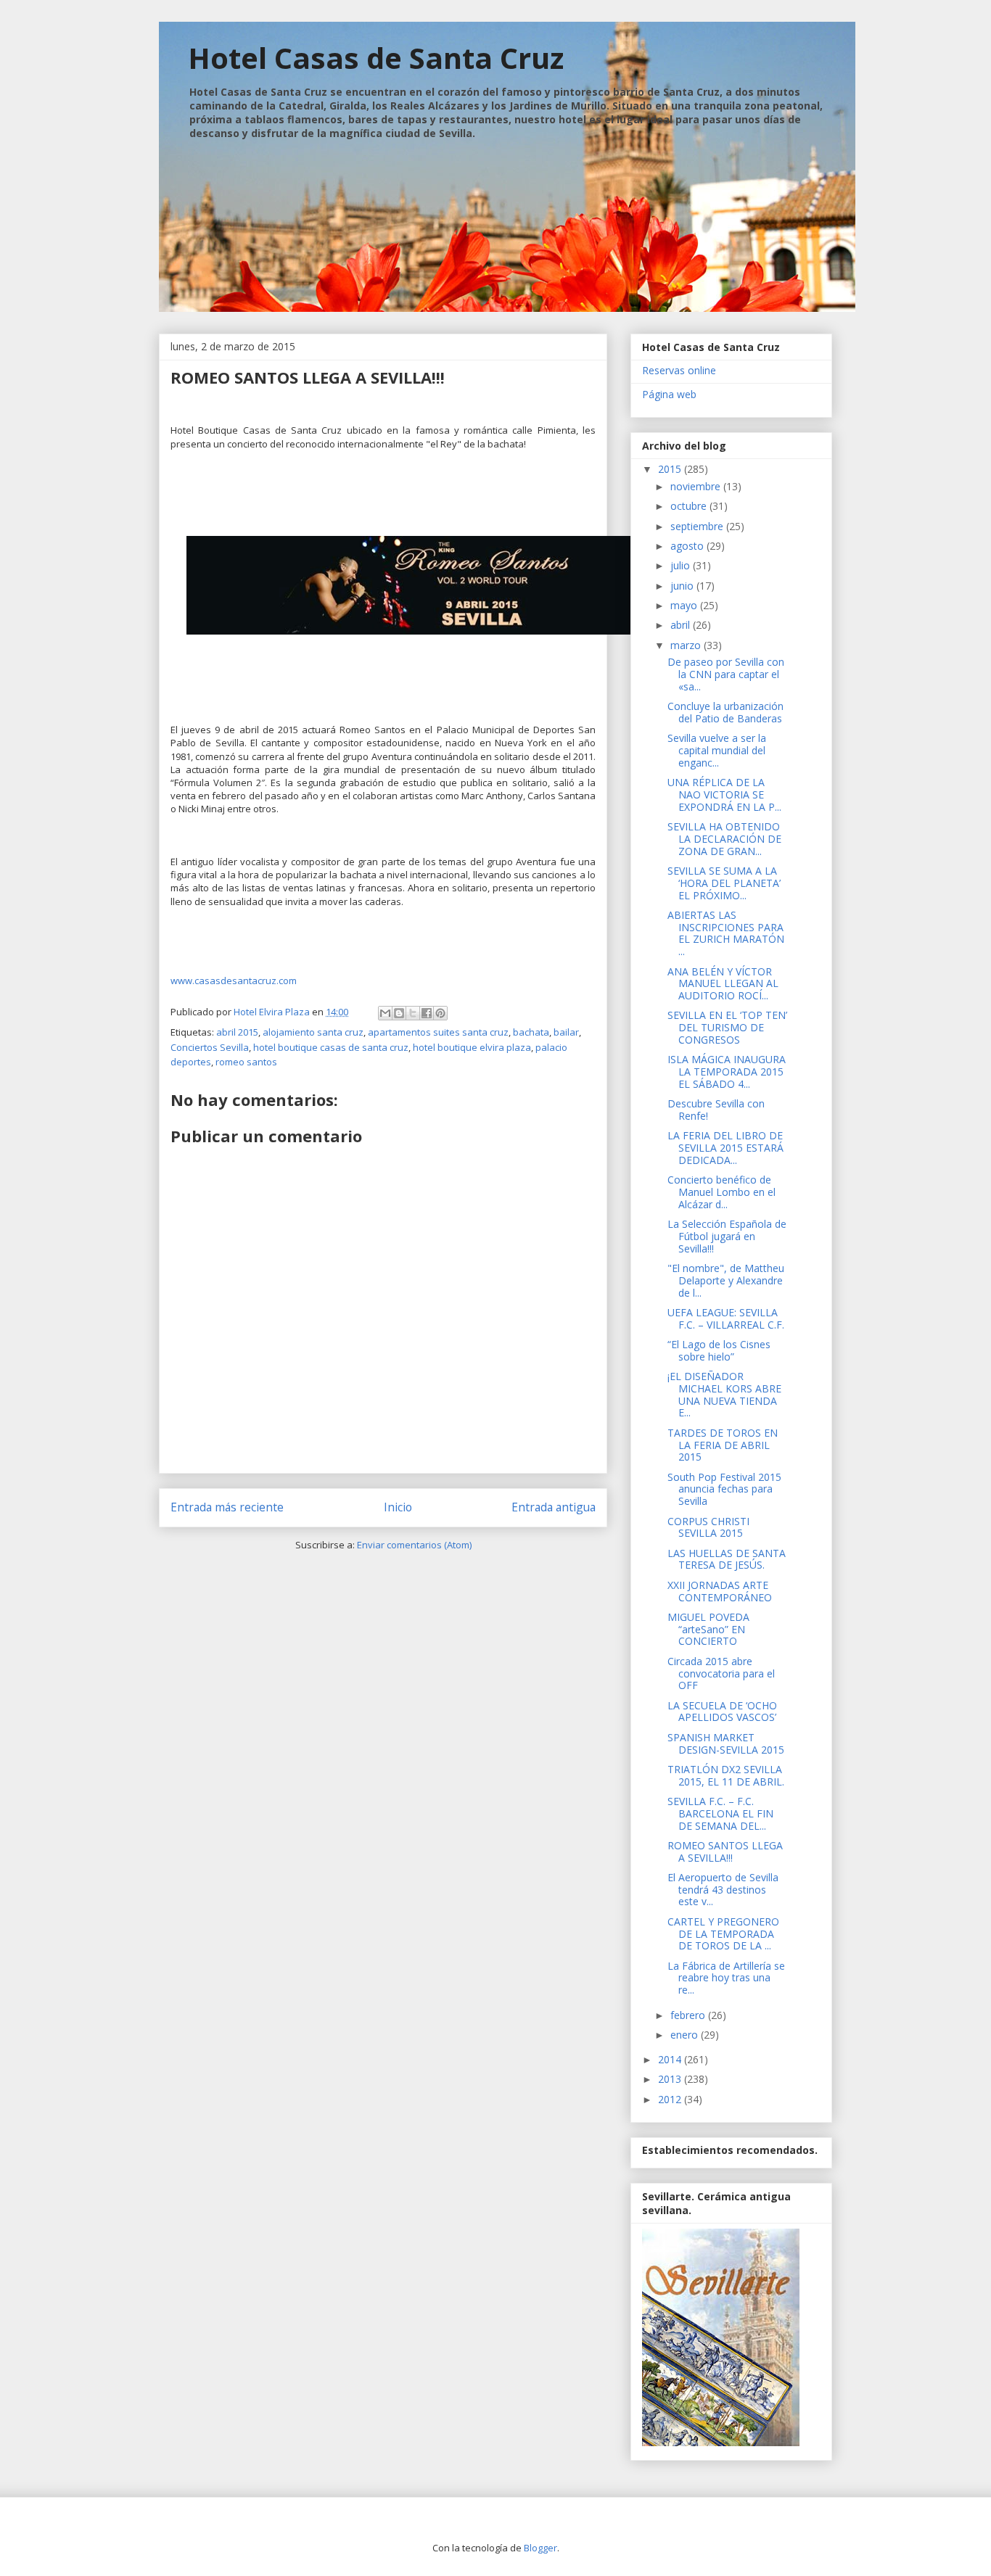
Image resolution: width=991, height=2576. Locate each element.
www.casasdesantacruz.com (234, 981)
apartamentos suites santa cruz (438, 1032)
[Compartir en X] (413, 1013)
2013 (671, 2079)
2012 (671, 2099)
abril (682, 625)
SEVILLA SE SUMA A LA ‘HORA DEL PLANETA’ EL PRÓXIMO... (724, 883)
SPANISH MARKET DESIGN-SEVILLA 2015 (726, 1743)
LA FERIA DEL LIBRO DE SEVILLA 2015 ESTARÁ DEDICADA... (725, 1148)
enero (686, 2035)
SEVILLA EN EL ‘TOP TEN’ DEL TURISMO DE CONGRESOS (727, 1027)
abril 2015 (237, 1032)
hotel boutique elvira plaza (472, 1047)
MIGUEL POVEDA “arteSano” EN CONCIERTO (708, 1629)
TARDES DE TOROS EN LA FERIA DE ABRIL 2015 (723, 1445)
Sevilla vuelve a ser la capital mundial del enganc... (717, 750)
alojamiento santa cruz (313, 1032)
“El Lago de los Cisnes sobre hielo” (719, 1350)
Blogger (540, 2548)
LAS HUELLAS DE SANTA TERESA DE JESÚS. (727, 1559)
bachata (531, 1032)
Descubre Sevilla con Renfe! (716, 1110)
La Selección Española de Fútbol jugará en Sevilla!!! (727, 1236)
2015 (671, 469)
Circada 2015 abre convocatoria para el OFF (721, 1673)
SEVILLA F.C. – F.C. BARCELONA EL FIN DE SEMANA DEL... (720, 1813)
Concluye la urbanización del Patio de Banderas (725, 712)
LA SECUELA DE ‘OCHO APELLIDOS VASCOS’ (722, 1712)
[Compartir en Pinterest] (440, 1013)
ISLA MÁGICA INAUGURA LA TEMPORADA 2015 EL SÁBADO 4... (727, 1072)
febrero (689, 2015)
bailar (566, 1032)
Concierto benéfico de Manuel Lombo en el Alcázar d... (721, 1192)
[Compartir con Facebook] (427, 1013)
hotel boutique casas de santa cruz (331, 1047)
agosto (688, 546)
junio (683, 586)
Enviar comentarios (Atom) (414, 1545)
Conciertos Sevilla (210, 1047)
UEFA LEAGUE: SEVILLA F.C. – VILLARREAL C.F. (726, 1318)
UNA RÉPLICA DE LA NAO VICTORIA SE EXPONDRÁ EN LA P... (724, 794)
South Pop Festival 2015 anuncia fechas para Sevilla (724, 1489)
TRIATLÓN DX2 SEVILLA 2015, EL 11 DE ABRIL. (726, 1775)
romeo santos (246, 1062)
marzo (687, 645)
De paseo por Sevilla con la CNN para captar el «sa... (726, 674)
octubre (690, 506)
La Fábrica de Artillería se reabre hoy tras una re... (726, 1978)
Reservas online (679, 370)
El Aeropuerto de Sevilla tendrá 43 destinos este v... (723, 1890)
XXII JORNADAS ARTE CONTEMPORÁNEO (720, 1591)
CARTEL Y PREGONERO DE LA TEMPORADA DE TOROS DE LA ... (723, 1934)
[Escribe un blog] (399, 1013)
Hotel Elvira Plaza (273, 1012)
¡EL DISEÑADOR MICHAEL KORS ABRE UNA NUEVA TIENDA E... (724, 1394)
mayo (685, 605)
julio (682, 565)
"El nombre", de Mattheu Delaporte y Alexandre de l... (726, 1280)
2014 (671, 2059)
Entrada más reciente (227, 1507)
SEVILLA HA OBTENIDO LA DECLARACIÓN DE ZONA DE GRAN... (724, 839)
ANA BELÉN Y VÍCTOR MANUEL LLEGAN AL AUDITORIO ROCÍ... (723, 984)
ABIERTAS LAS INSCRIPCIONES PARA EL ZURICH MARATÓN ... (726, 933)
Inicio (398, 1507)
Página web (669, 394)
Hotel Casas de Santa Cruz (376, 58)
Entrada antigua (554, 1507)
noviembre (697, 486)
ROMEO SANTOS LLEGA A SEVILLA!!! (725, 1851)
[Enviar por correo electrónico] (385, 1013)
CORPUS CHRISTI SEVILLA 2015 (708, 1527)
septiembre (698, 526)
